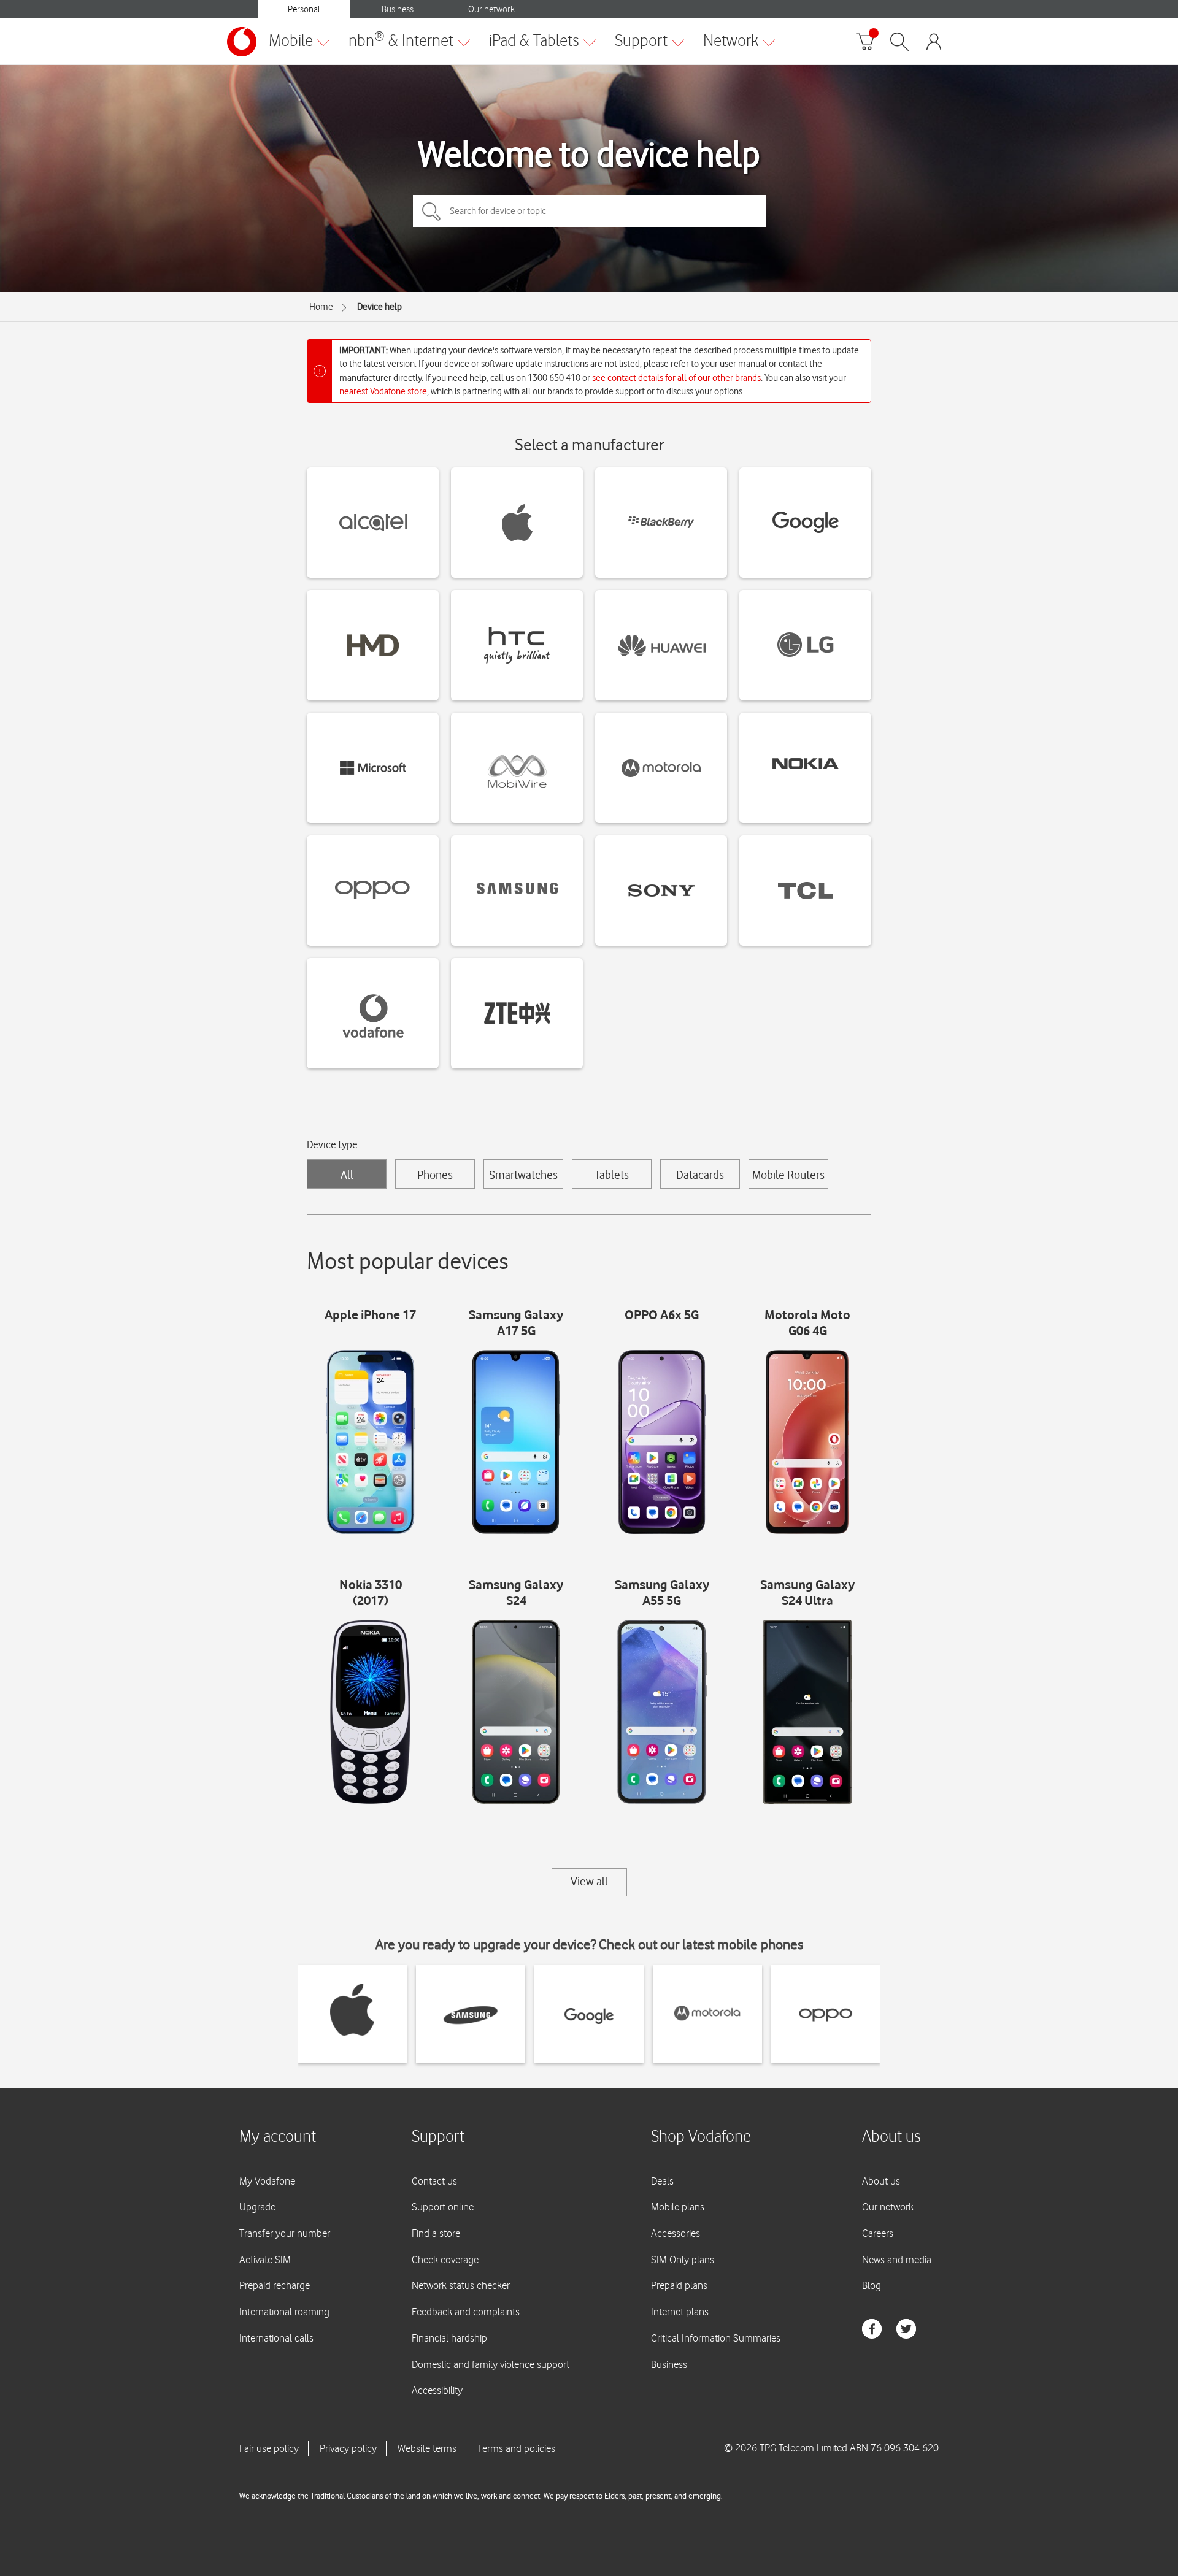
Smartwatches (523, 1175)
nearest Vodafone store (383, 391)
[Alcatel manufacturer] (373, 523)
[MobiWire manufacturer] (517, 768)
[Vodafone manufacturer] (373, 1013)
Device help (379, 307)
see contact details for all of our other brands (676, 378)
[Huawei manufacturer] (661, 645)
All (347, 1175)
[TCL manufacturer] (805, 891)
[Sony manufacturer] (661, 891)
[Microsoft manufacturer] (373, 768)
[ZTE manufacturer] (517, 1013)
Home (321, 307)
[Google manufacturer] (805, 523)
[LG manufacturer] (805, 645)
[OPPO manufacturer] (373, 891)
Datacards (700, 1175)
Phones (435, 1175)
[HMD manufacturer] (373, 645)
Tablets (612, 1175)
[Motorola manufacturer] (661, 768)
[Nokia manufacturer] (805, 768)
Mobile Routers (788, 1175)
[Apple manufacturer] (517, 523)
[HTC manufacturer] (517, 645)
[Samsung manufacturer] (517, 891)
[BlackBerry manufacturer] (661, 523)
